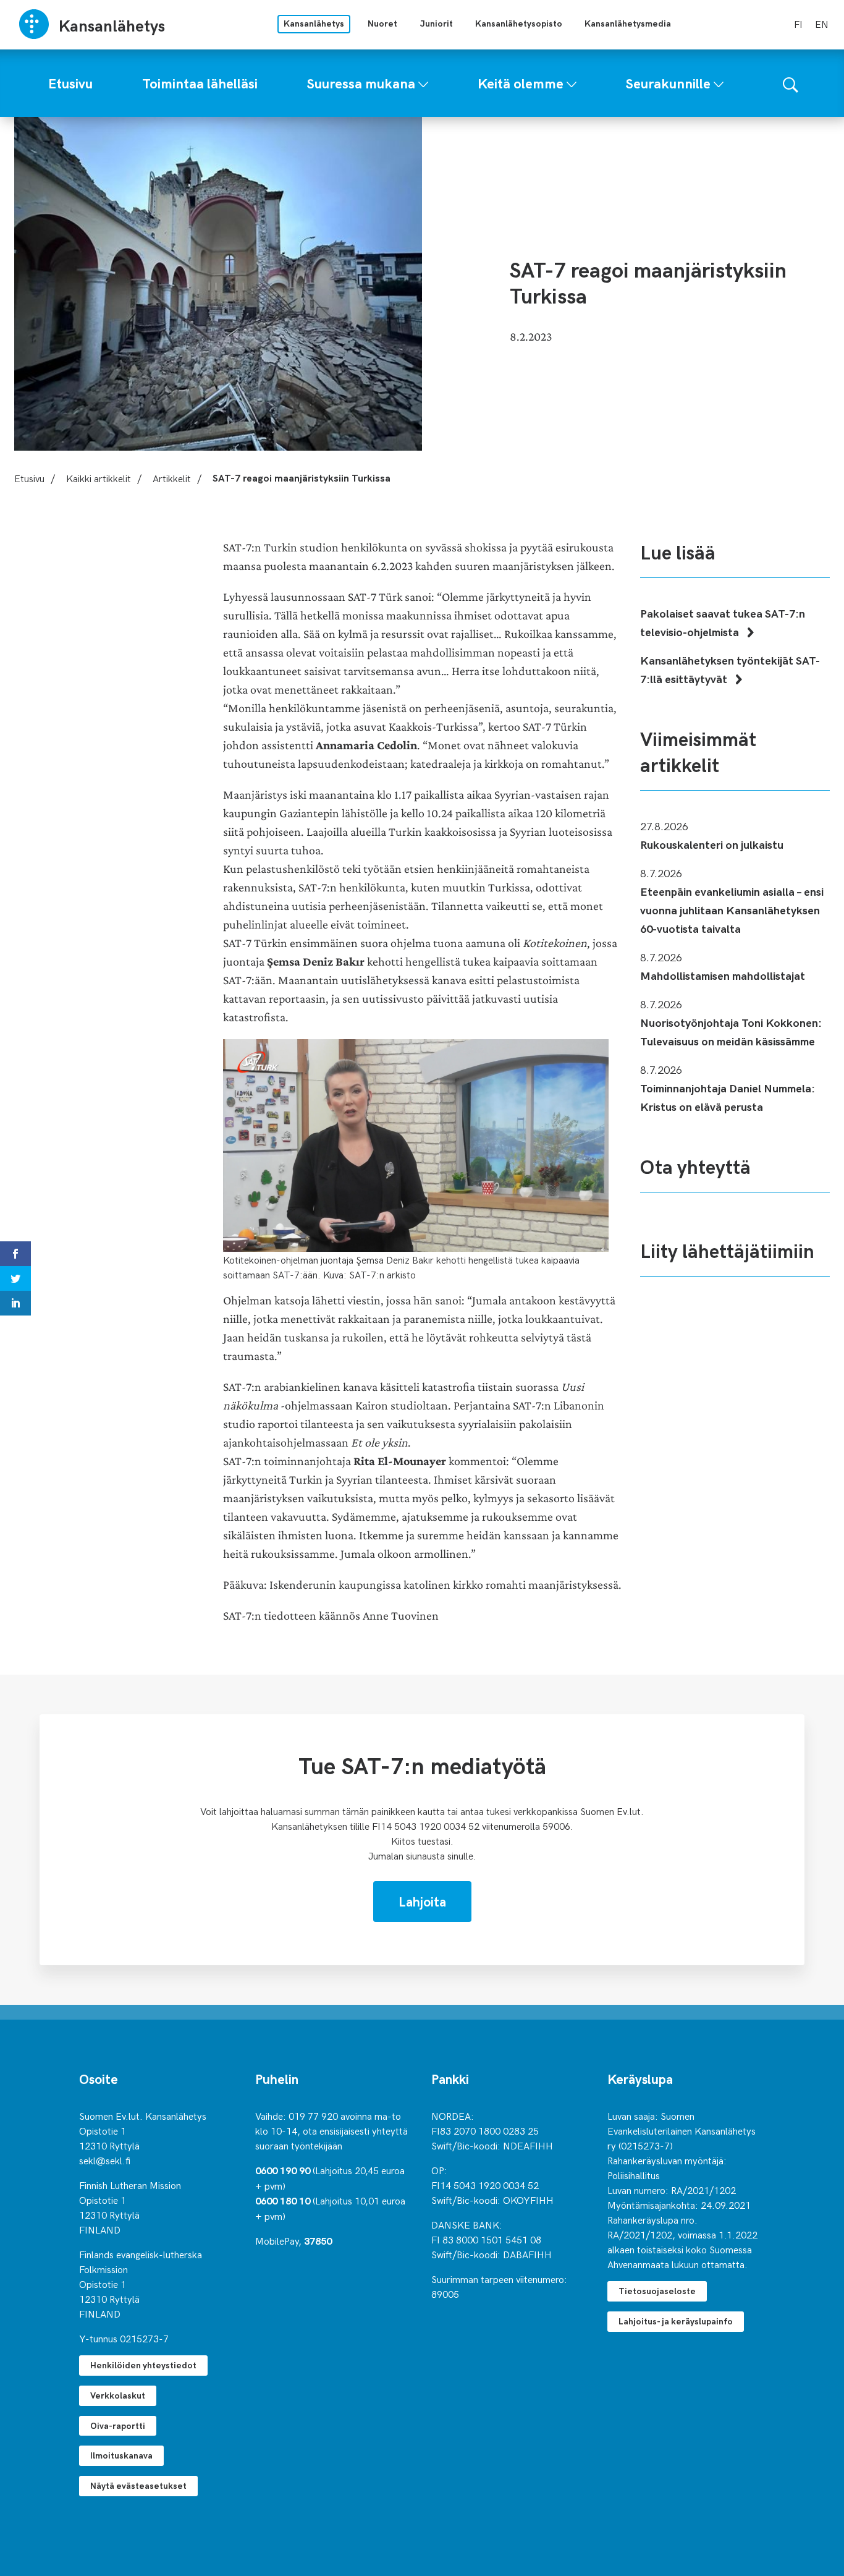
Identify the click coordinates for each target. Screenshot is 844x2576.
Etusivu (29, 478)
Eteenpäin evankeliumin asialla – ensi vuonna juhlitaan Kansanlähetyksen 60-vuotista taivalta (732, 910)
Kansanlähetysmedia (628, 23)
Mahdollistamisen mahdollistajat (723, 975)
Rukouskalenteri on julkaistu (712, 844)
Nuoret (382, 23)
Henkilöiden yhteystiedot (143, 2365)
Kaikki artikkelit (99, 478)
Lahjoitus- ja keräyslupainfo (676, 2321)
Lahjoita (422, 1901)
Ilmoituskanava (121, 2455)
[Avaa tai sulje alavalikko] (423, 82)
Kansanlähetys (314, 23)
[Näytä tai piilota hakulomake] (791, 83)
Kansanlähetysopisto (519, 23)
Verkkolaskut (118, 2395)
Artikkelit (172, 478)
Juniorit (436, 23)
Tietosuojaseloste (657, 2291)
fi (798, 23)
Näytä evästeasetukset (138, 2485)
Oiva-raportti (118, 2425)
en (822, 23)
